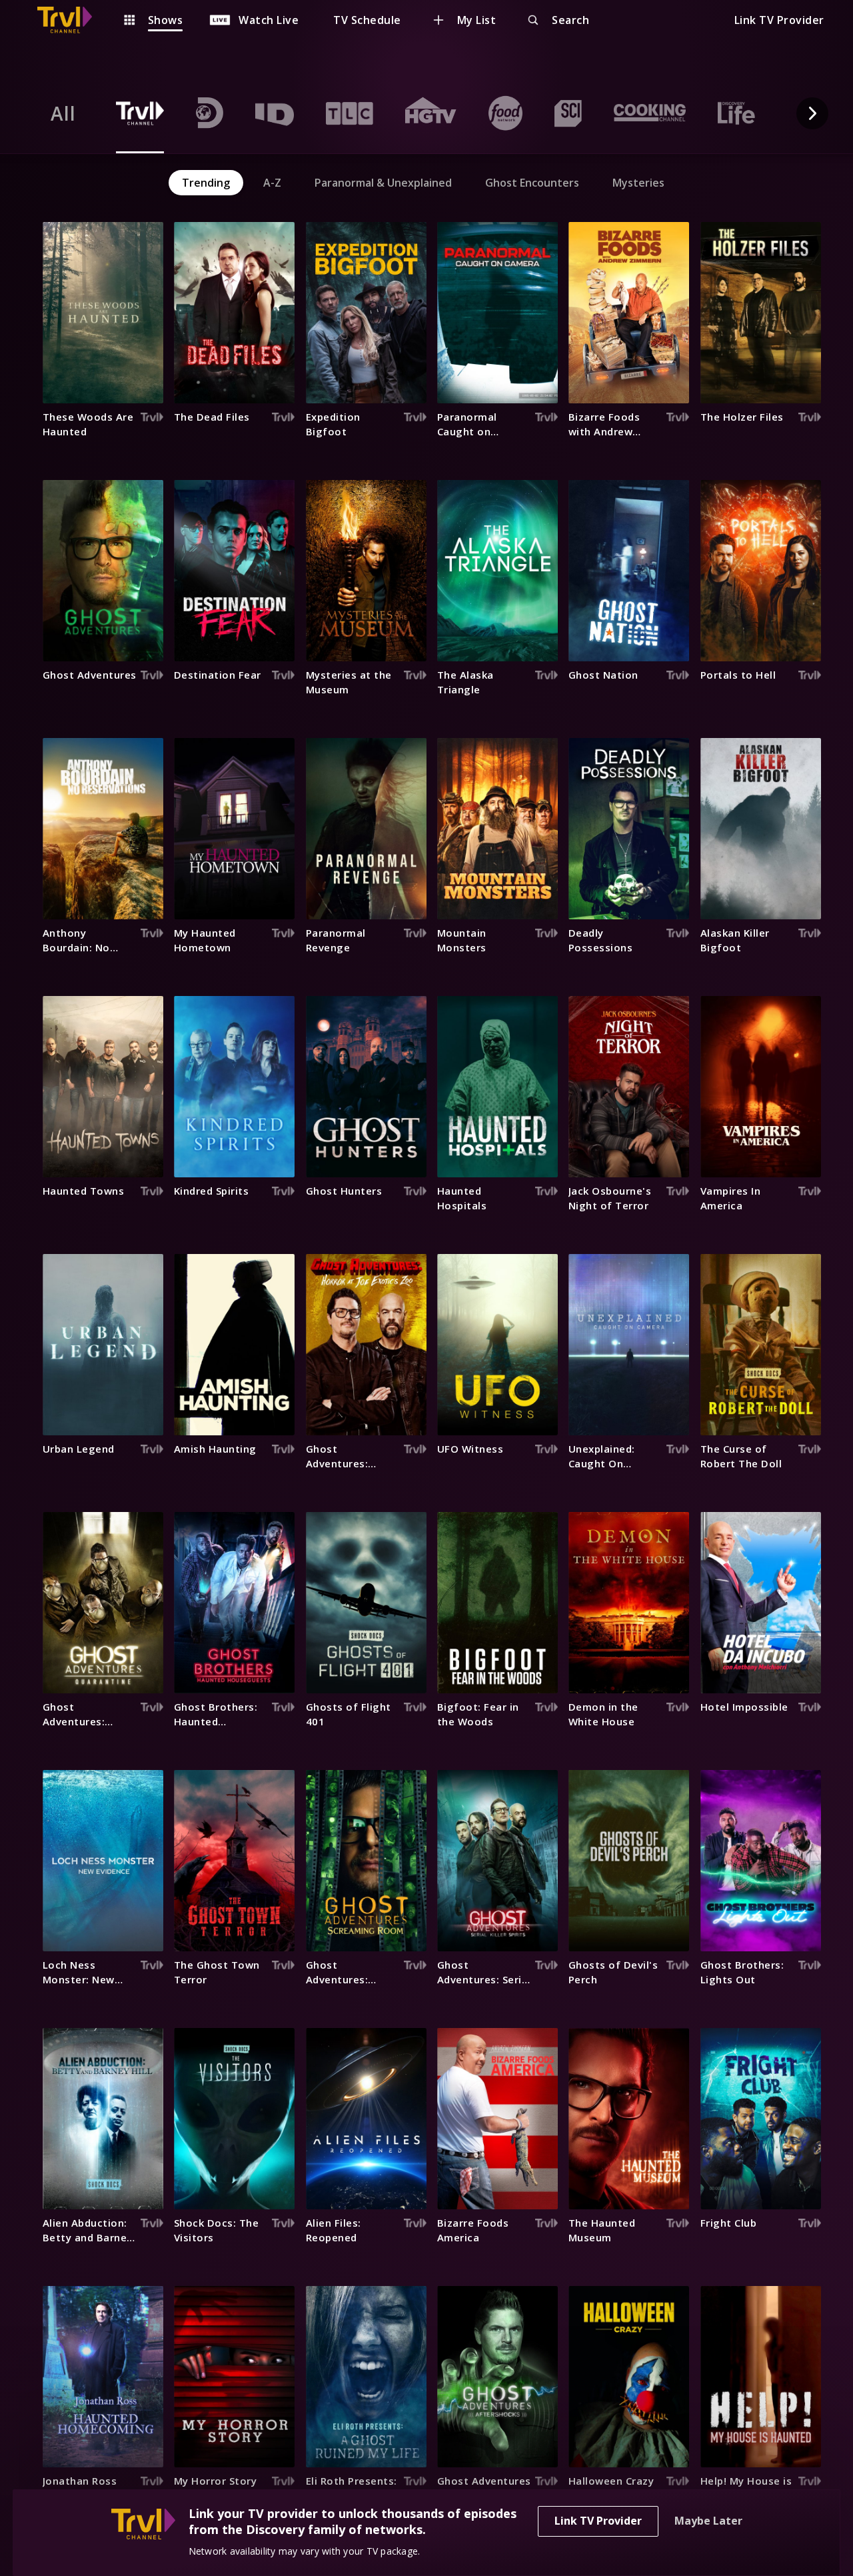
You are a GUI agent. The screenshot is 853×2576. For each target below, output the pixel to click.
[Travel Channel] (71, 20)
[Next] (812, 113)
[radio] (63, 113)
